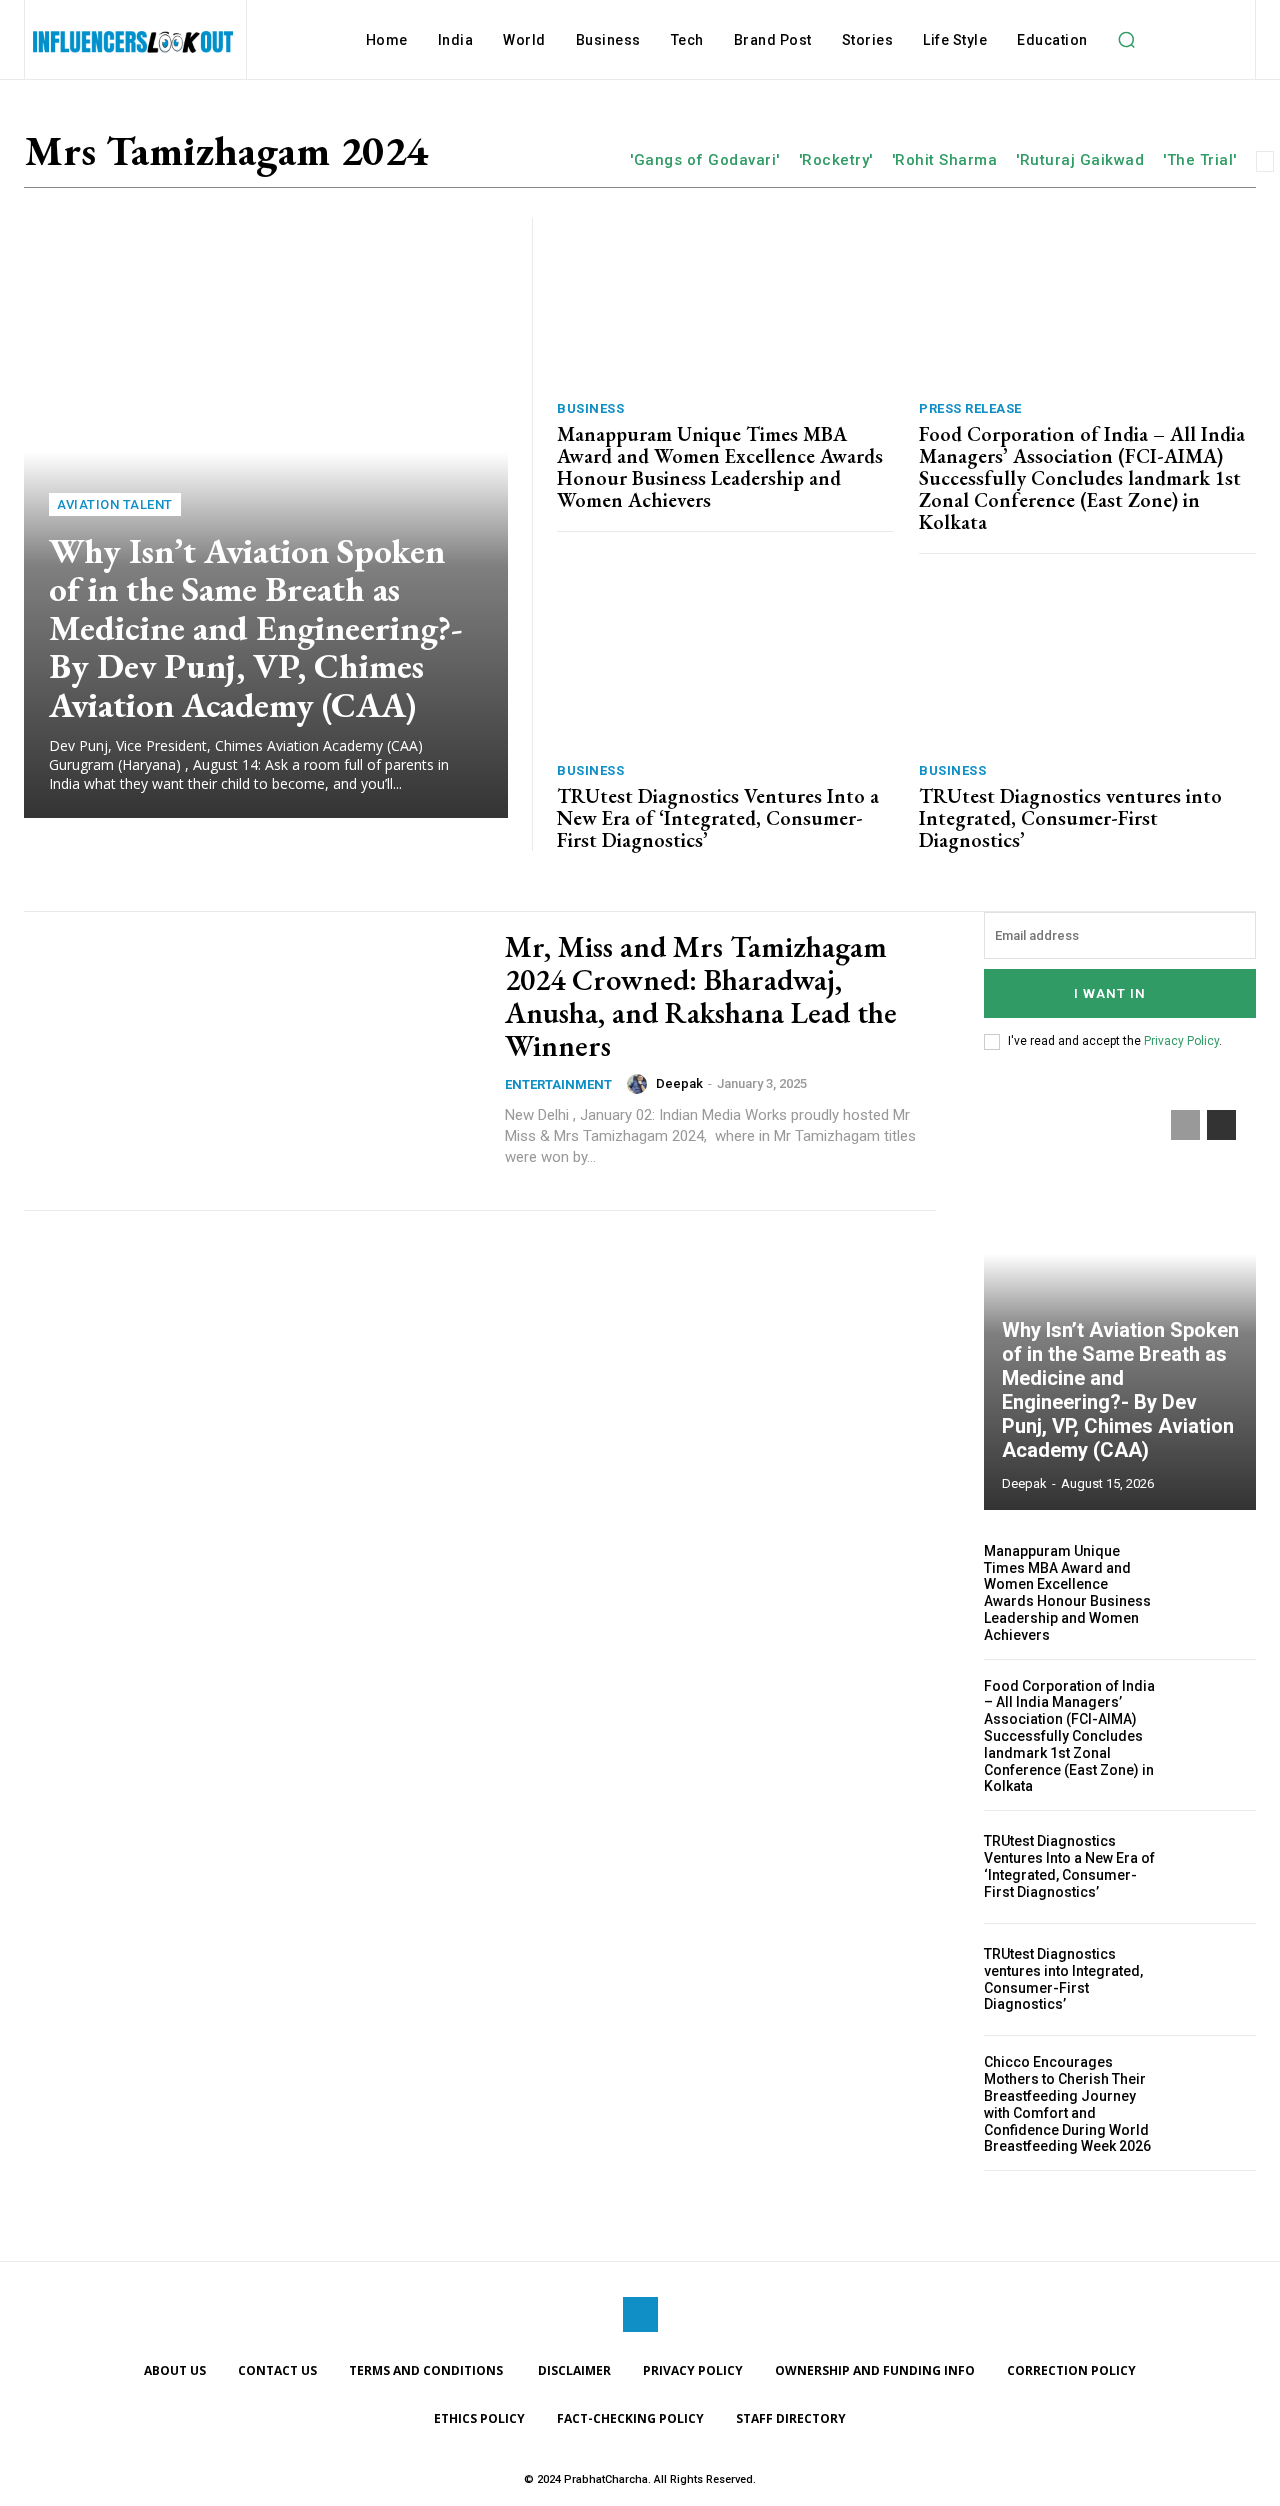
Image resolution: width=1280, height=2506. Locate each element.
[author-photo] (640, 1084)
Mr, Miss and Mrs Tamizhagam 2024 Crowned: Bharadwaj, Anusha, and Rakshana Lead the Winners (701, 996)
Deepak (679, 1083)
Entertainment (558, 1084)
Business (590, 408)
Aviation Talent (115, 504)
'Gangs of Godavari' (705, 160)
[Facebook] (640, 2314)
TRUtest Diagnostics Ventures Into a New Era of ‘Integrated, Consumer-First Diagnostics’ (718, 818)
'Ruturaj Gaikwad (1080, 160)
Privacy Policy (1181, 1041)
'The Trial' (1200, 160)
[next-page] (1221, 1125)
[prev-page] (1185, 1125)
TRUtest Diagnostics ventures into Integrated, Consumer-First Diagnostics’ (1070, 818)
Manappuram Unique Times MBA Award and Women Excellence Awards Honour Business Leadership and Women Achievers (720, 467)
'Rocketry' (836, 160)
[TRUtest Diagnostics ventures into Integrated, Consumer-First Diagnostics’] (1087, 663)
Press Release (970, 408)
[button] (1127, 40)
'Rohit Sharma (945, 160)
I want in (1110, 993)
